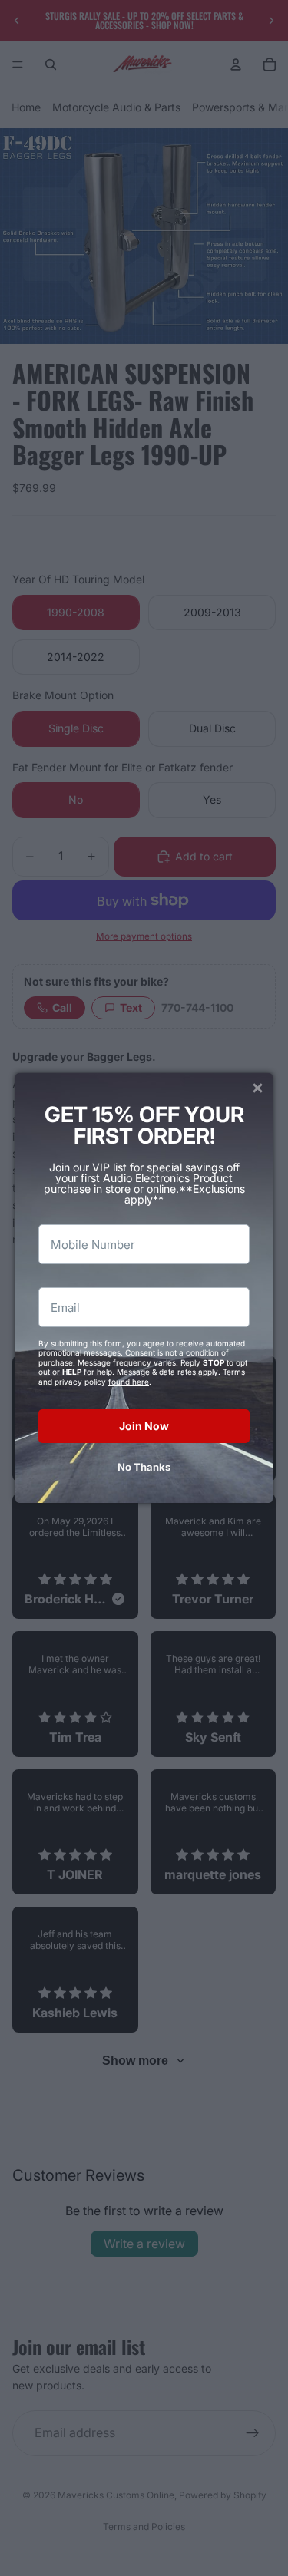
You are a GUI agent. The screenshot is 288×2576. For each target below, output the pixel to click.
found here (129, 1382)
